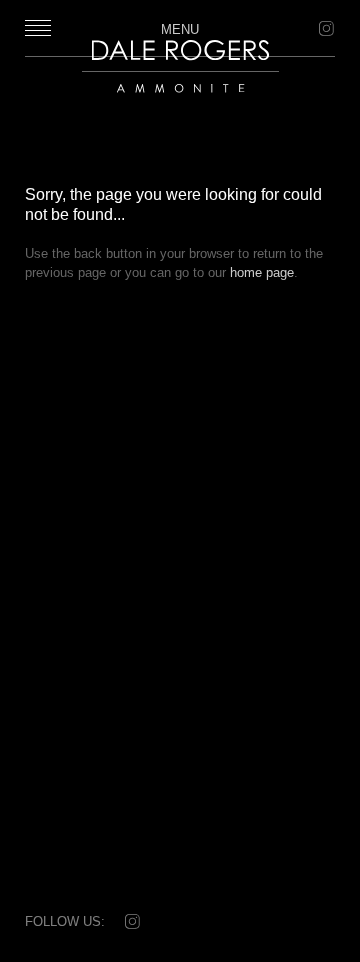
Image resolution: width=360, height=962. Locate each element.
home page (262, 272)
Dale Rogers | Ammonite (168, 102)
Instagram (325, 29)
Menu (180, 29)
